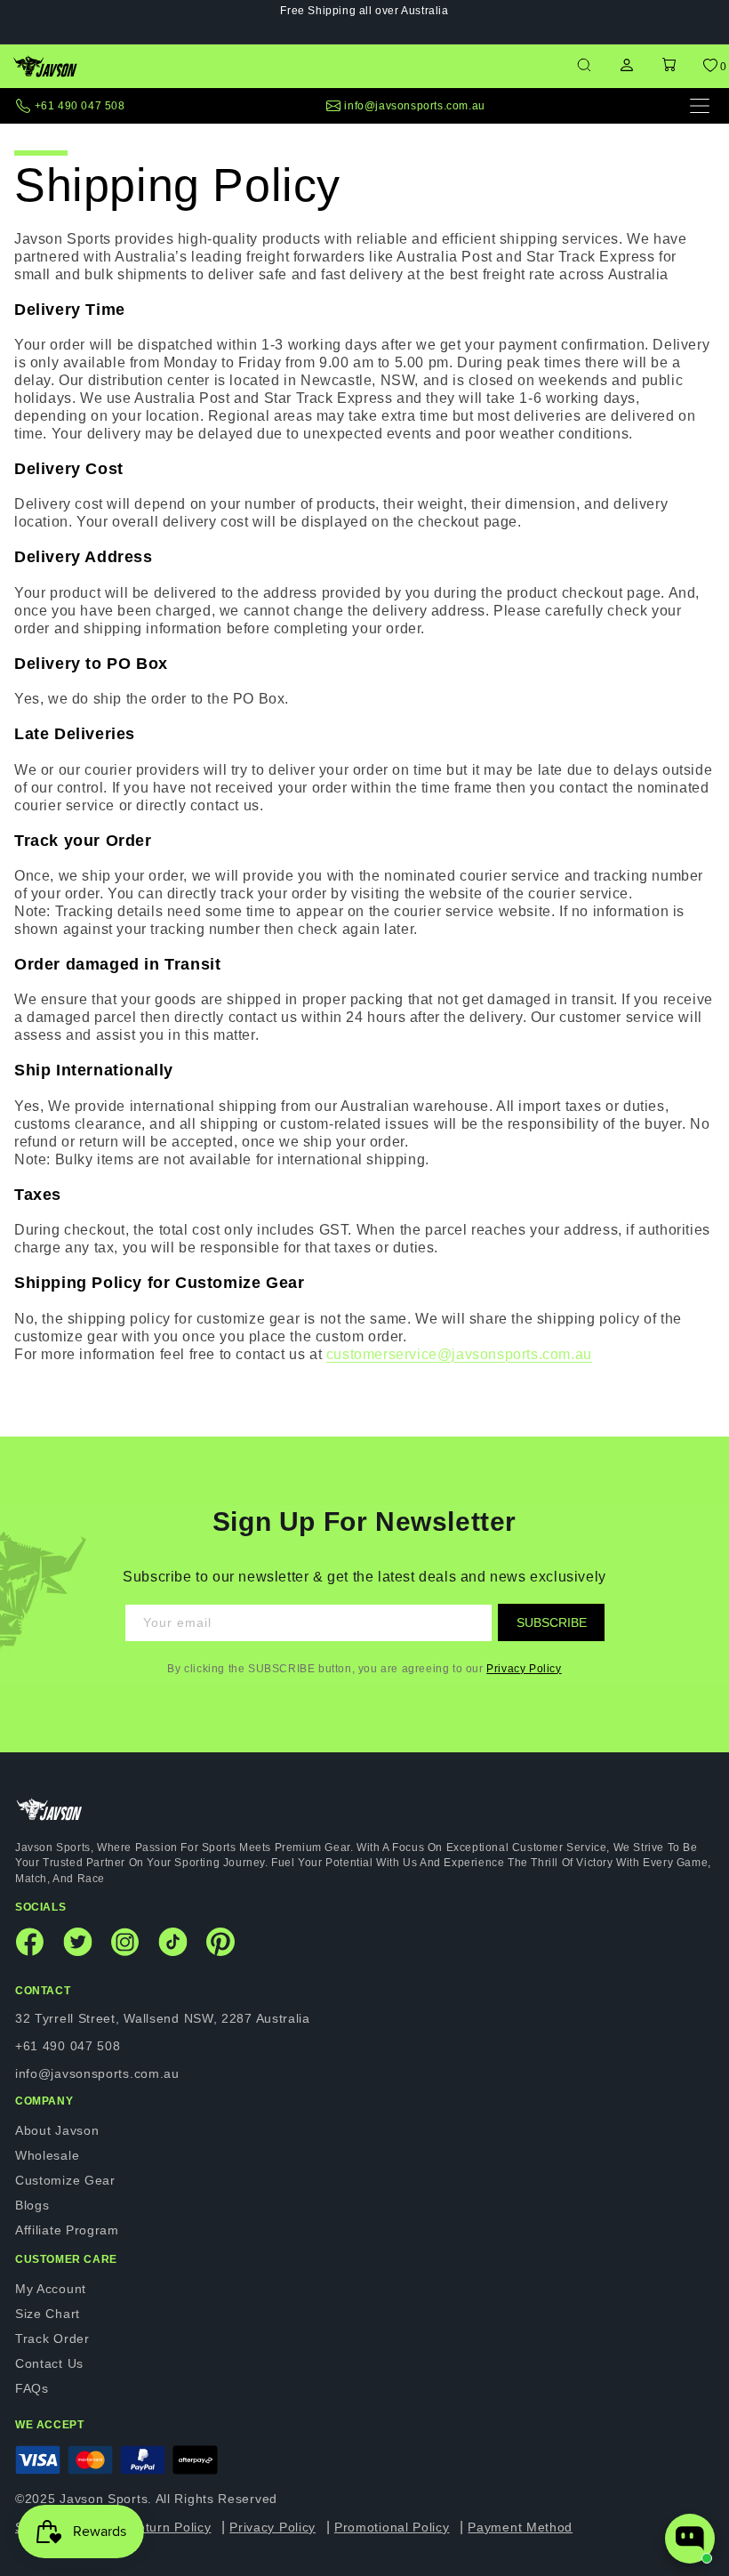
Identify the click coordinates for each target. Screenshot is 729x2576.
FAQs (32, 2388)
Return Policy (169, 2527)
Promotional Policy (392, 2527)
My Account (51, 2289)
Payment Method (520, 2527)
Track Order (52, 2339)
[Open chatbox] (690, 2539)
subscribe (552, 1622)
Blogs (32, 2205)
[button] (669, 66)
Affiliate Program (67, 2230)
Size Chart (48, 2314)
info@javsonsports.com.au (414, 106)
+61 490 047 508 (80, 106)
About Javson (57, 2130)
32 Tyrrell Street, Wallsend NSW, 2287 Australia (163, 2018)
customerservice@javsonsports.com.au (459, 1354)
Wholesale (47, 2155)
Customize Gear (65, 2180)
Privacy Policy (524, 1669)
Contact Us (49, 2363)
